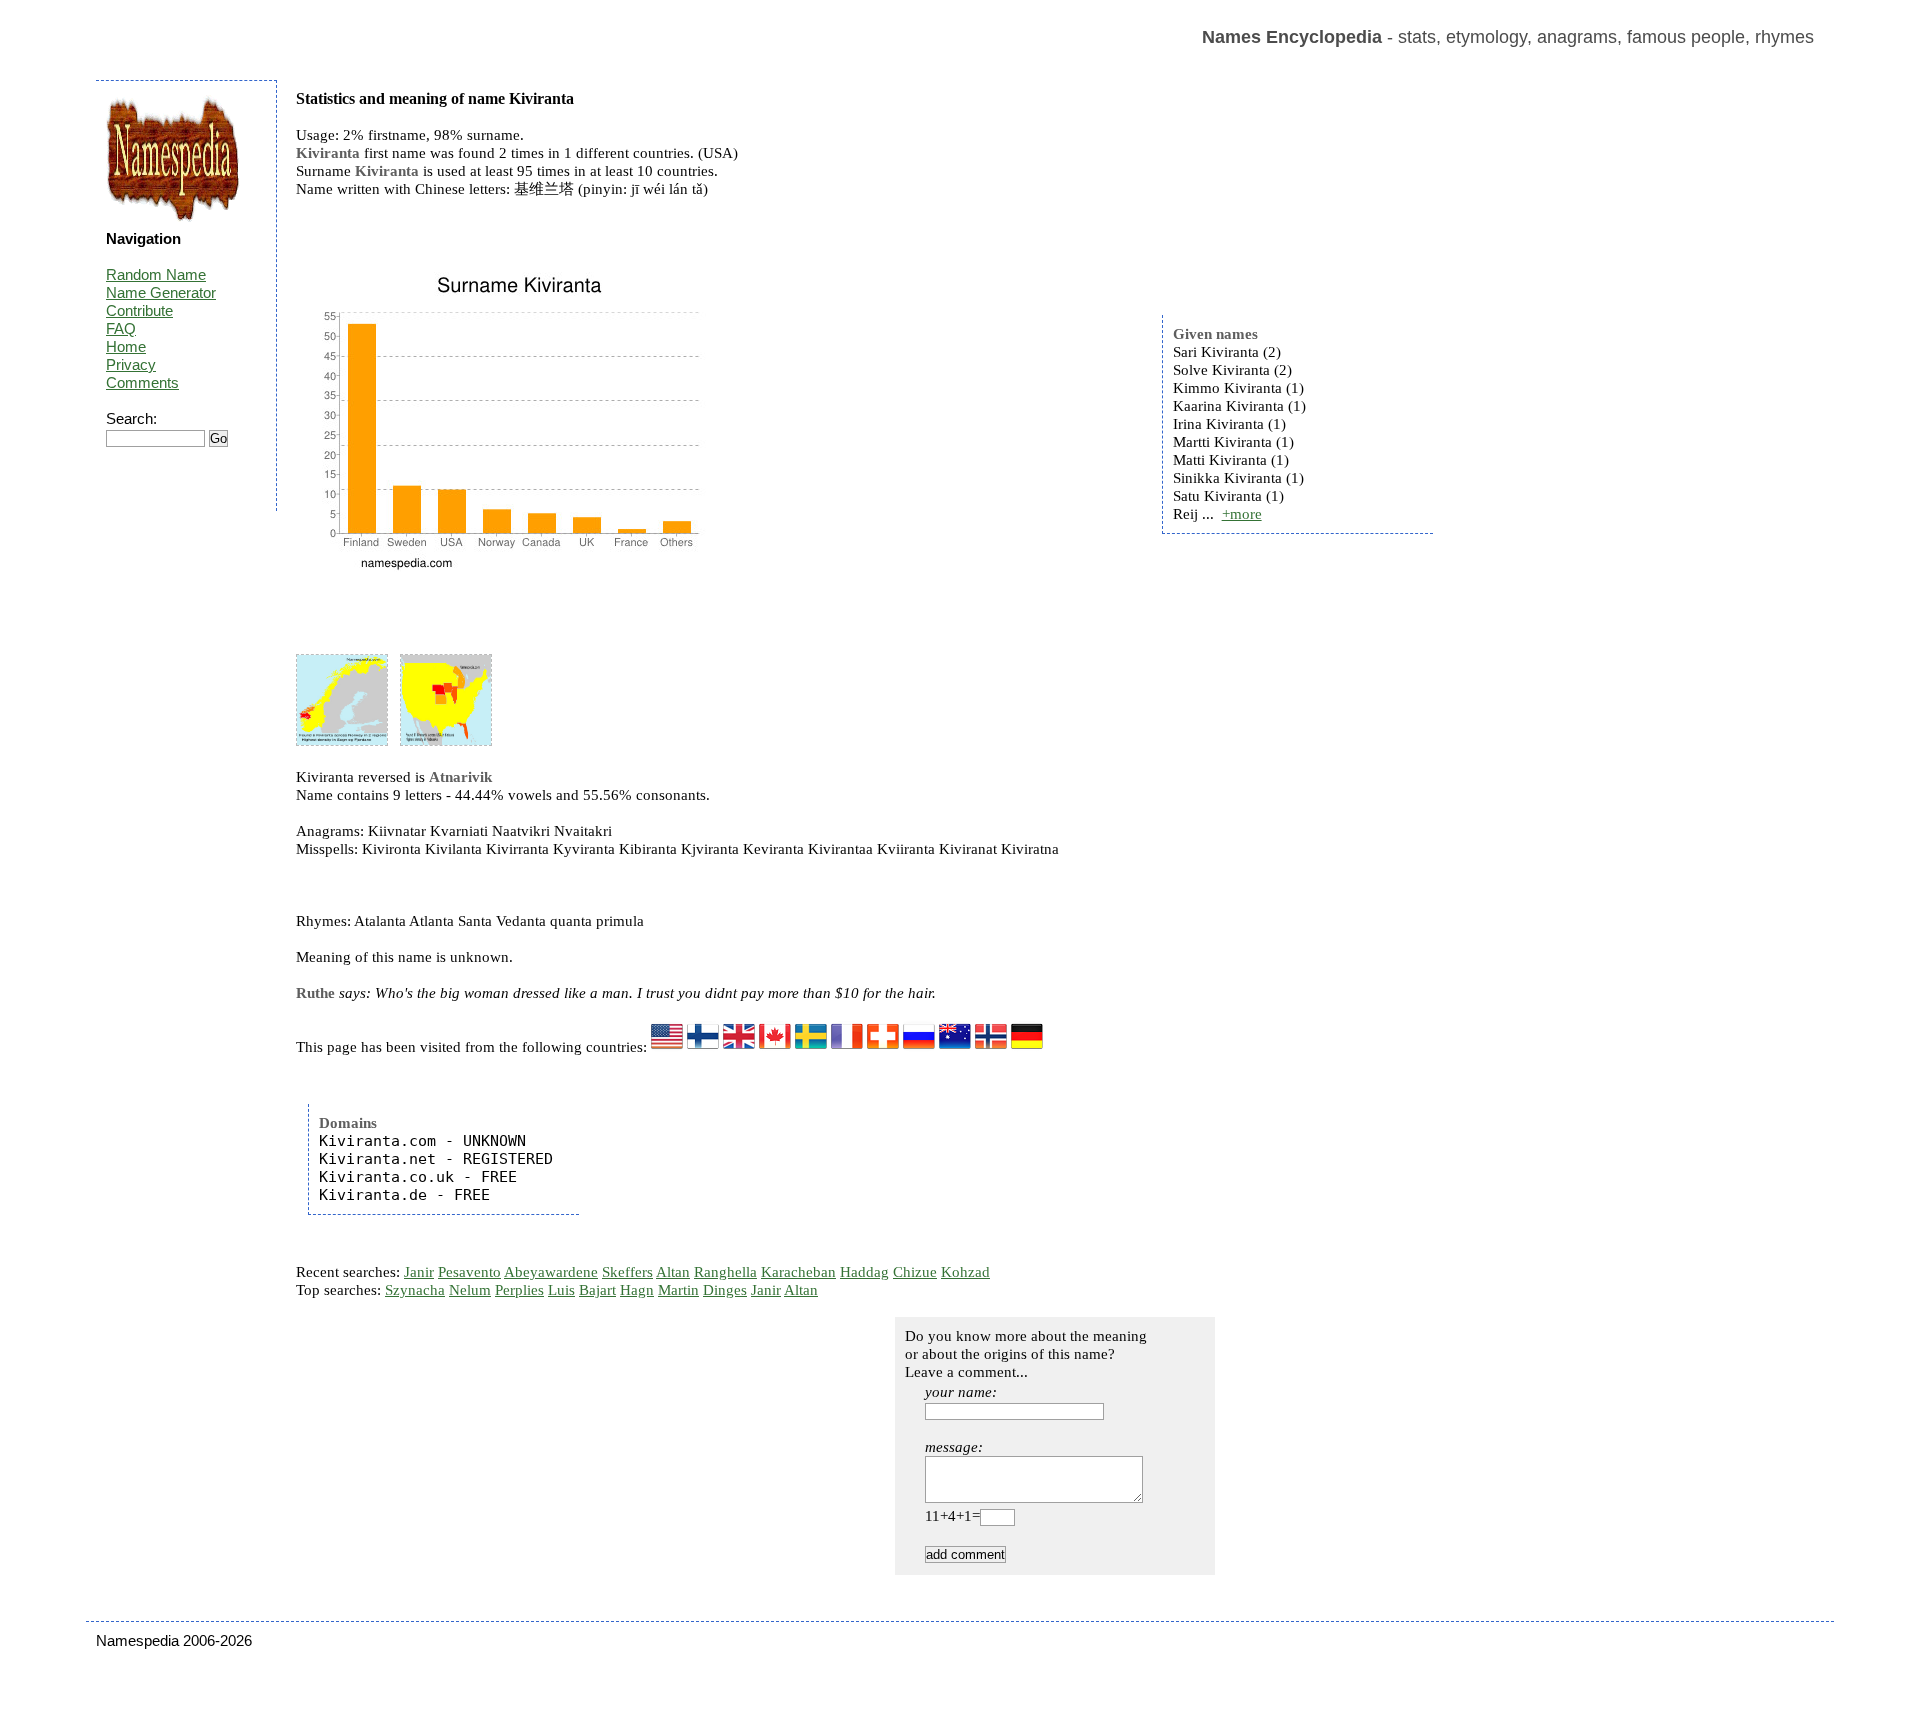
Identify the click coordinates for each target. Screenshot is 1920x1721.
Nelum (470, 1290)
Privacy (131, 364)
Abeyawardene (551, 1272)
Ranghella (725, 1272)
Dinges (725, 1290)
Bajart (597, 1290)
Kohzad (965, 1272)
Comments (142, 382)
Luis (561, 1290)
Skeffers (627, 1272)
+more (1242, 514)
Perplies (519, 1290)
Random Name (156, 274)
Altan (673, 1272)
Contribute (139, 310)
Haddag (864, 1272)
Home (126, 346)
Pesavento (469, 1272)
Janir (419, 1272)
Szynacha (415, 1290)
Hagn (637, 1290)
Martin (678, 1290)
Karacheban (798, 1272)
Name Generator (161, 292)
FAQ (121, 328)
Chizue (915, 1272)
